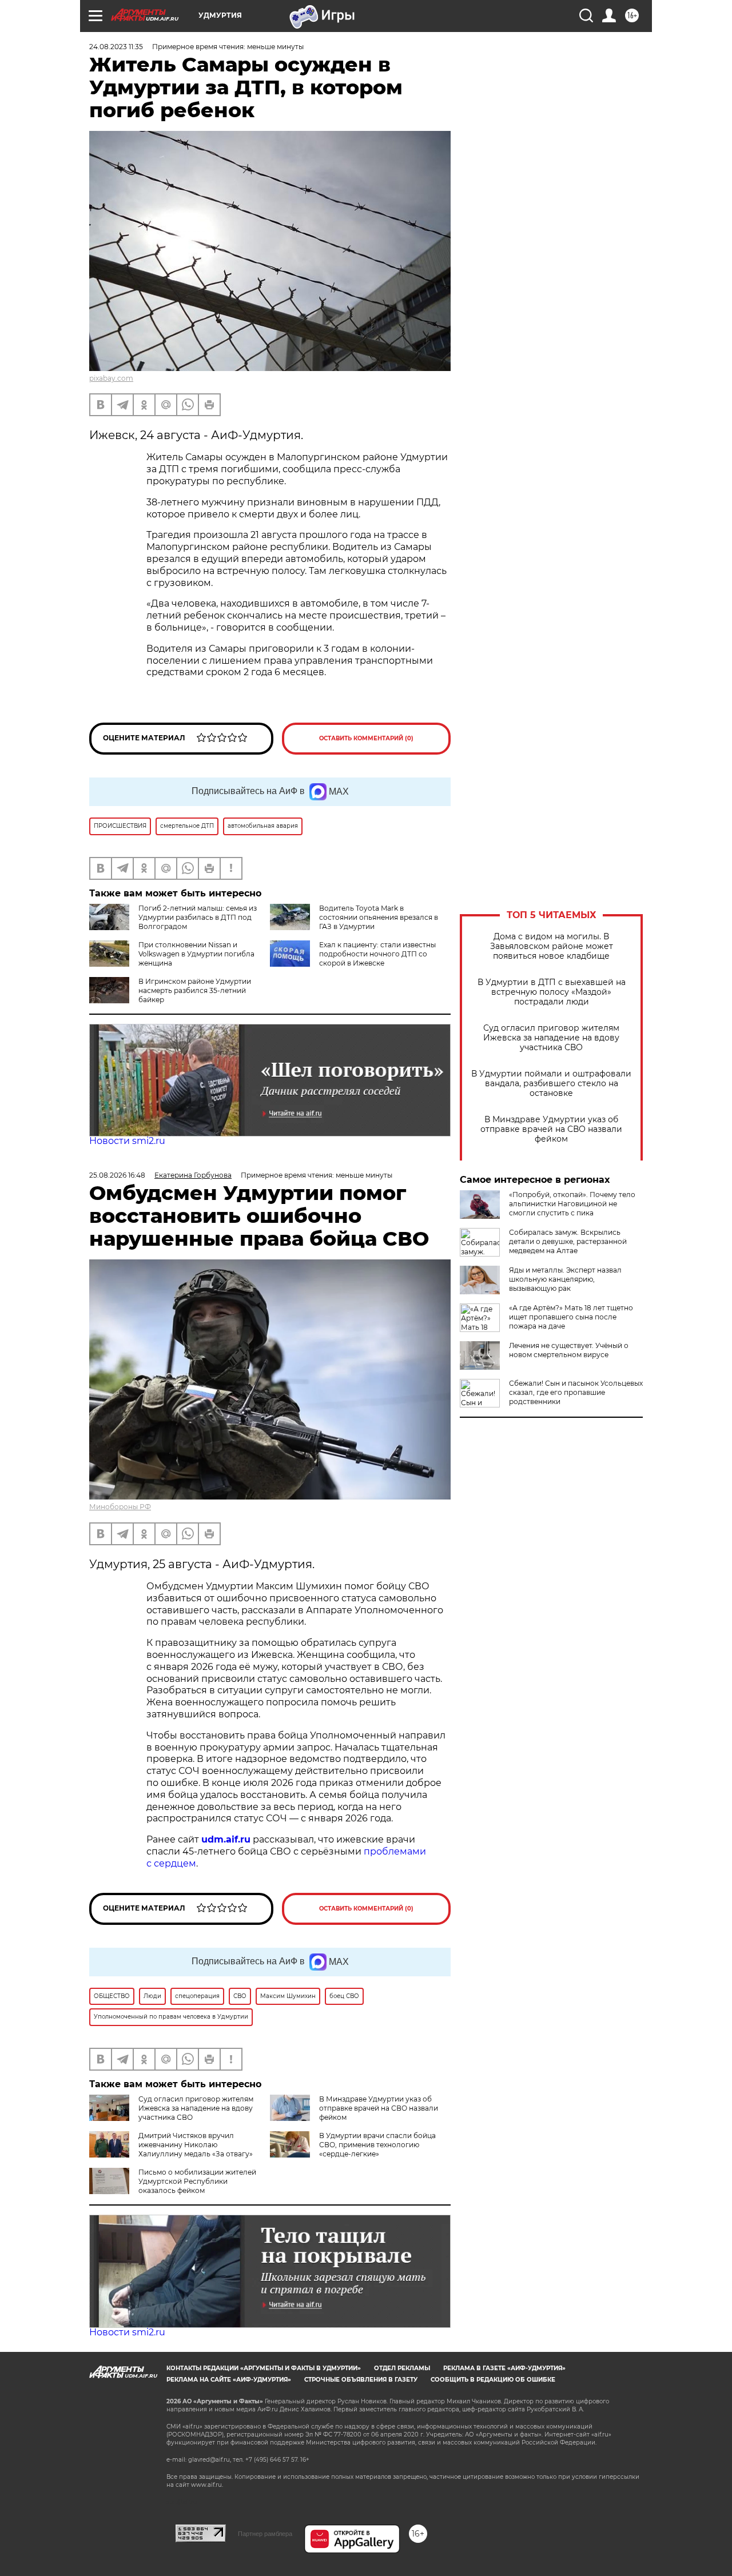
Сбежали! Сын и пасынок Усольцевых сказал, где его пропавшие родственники (576, 1392)
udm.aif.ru (226, 1839)
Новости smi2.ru (127, 1141)
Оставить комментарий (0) (366, 738)
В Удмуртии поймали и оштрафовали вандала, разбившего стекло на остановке (551, 1084)
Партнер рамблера (265, 2534)
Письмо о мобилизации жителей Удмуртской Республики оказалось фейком (197, 2181)
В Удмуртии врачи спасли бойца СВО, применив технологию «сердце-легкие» (377, 2145)
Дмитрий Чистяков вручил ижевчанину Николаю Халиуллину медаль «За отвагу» (196, 2145)
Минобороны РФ (120, 1507)
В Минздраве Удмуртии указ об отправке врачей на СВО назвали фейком (551, 1129)
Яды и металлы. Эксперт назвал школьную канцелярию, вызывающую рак (565, 1279)
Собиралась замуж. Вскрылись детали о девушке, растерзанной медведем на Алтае (568, 1241)
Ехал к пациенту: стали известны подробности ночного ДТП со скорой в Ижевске (377, 954)
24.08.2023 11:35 (116, 47)
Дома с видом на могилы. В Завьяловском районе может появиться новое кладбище (552, 946)
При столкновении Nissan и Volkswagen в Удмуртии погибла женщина (196, 954)
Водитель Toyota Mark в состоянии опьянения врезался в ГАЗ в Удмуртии (379, 917)
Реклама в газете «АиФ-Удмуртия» (504, 2368)
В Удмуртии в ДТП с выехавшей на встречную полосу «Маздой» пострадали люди (552, 992)
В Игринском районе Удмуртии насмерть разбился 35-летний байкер (195, 990)
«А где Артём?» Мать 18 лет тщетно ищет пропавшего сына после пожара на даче (571, 1317)
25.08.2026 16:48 (117, 1175)
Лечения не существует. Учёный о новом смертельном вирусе (569, 1350)
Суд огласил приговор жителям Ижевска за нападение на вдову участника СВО (551, 1038)
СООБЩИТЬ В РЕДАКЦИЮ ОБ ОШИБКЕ (493, 2380)
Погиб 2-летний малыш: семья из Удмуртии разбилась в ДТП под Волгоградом (198, 917)
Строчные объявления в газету (361, 2380)
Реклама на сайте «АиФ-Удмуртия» (229, 2380)
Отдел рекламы (402, 2368)
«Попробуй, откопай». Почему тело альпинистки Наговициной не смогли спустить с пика (572, 1204)
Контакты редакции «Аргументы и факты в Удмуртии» (264, 2368)
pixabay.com (111, 378)
